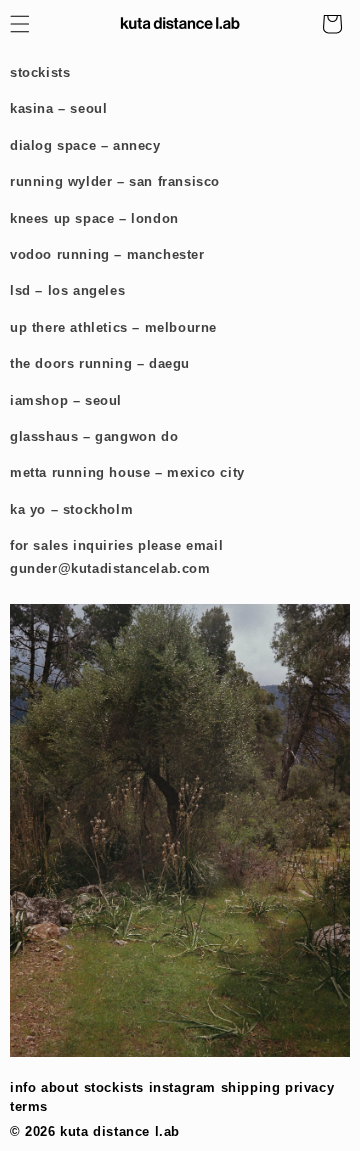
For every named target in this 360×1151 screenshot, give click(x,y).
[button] (332, 24)
